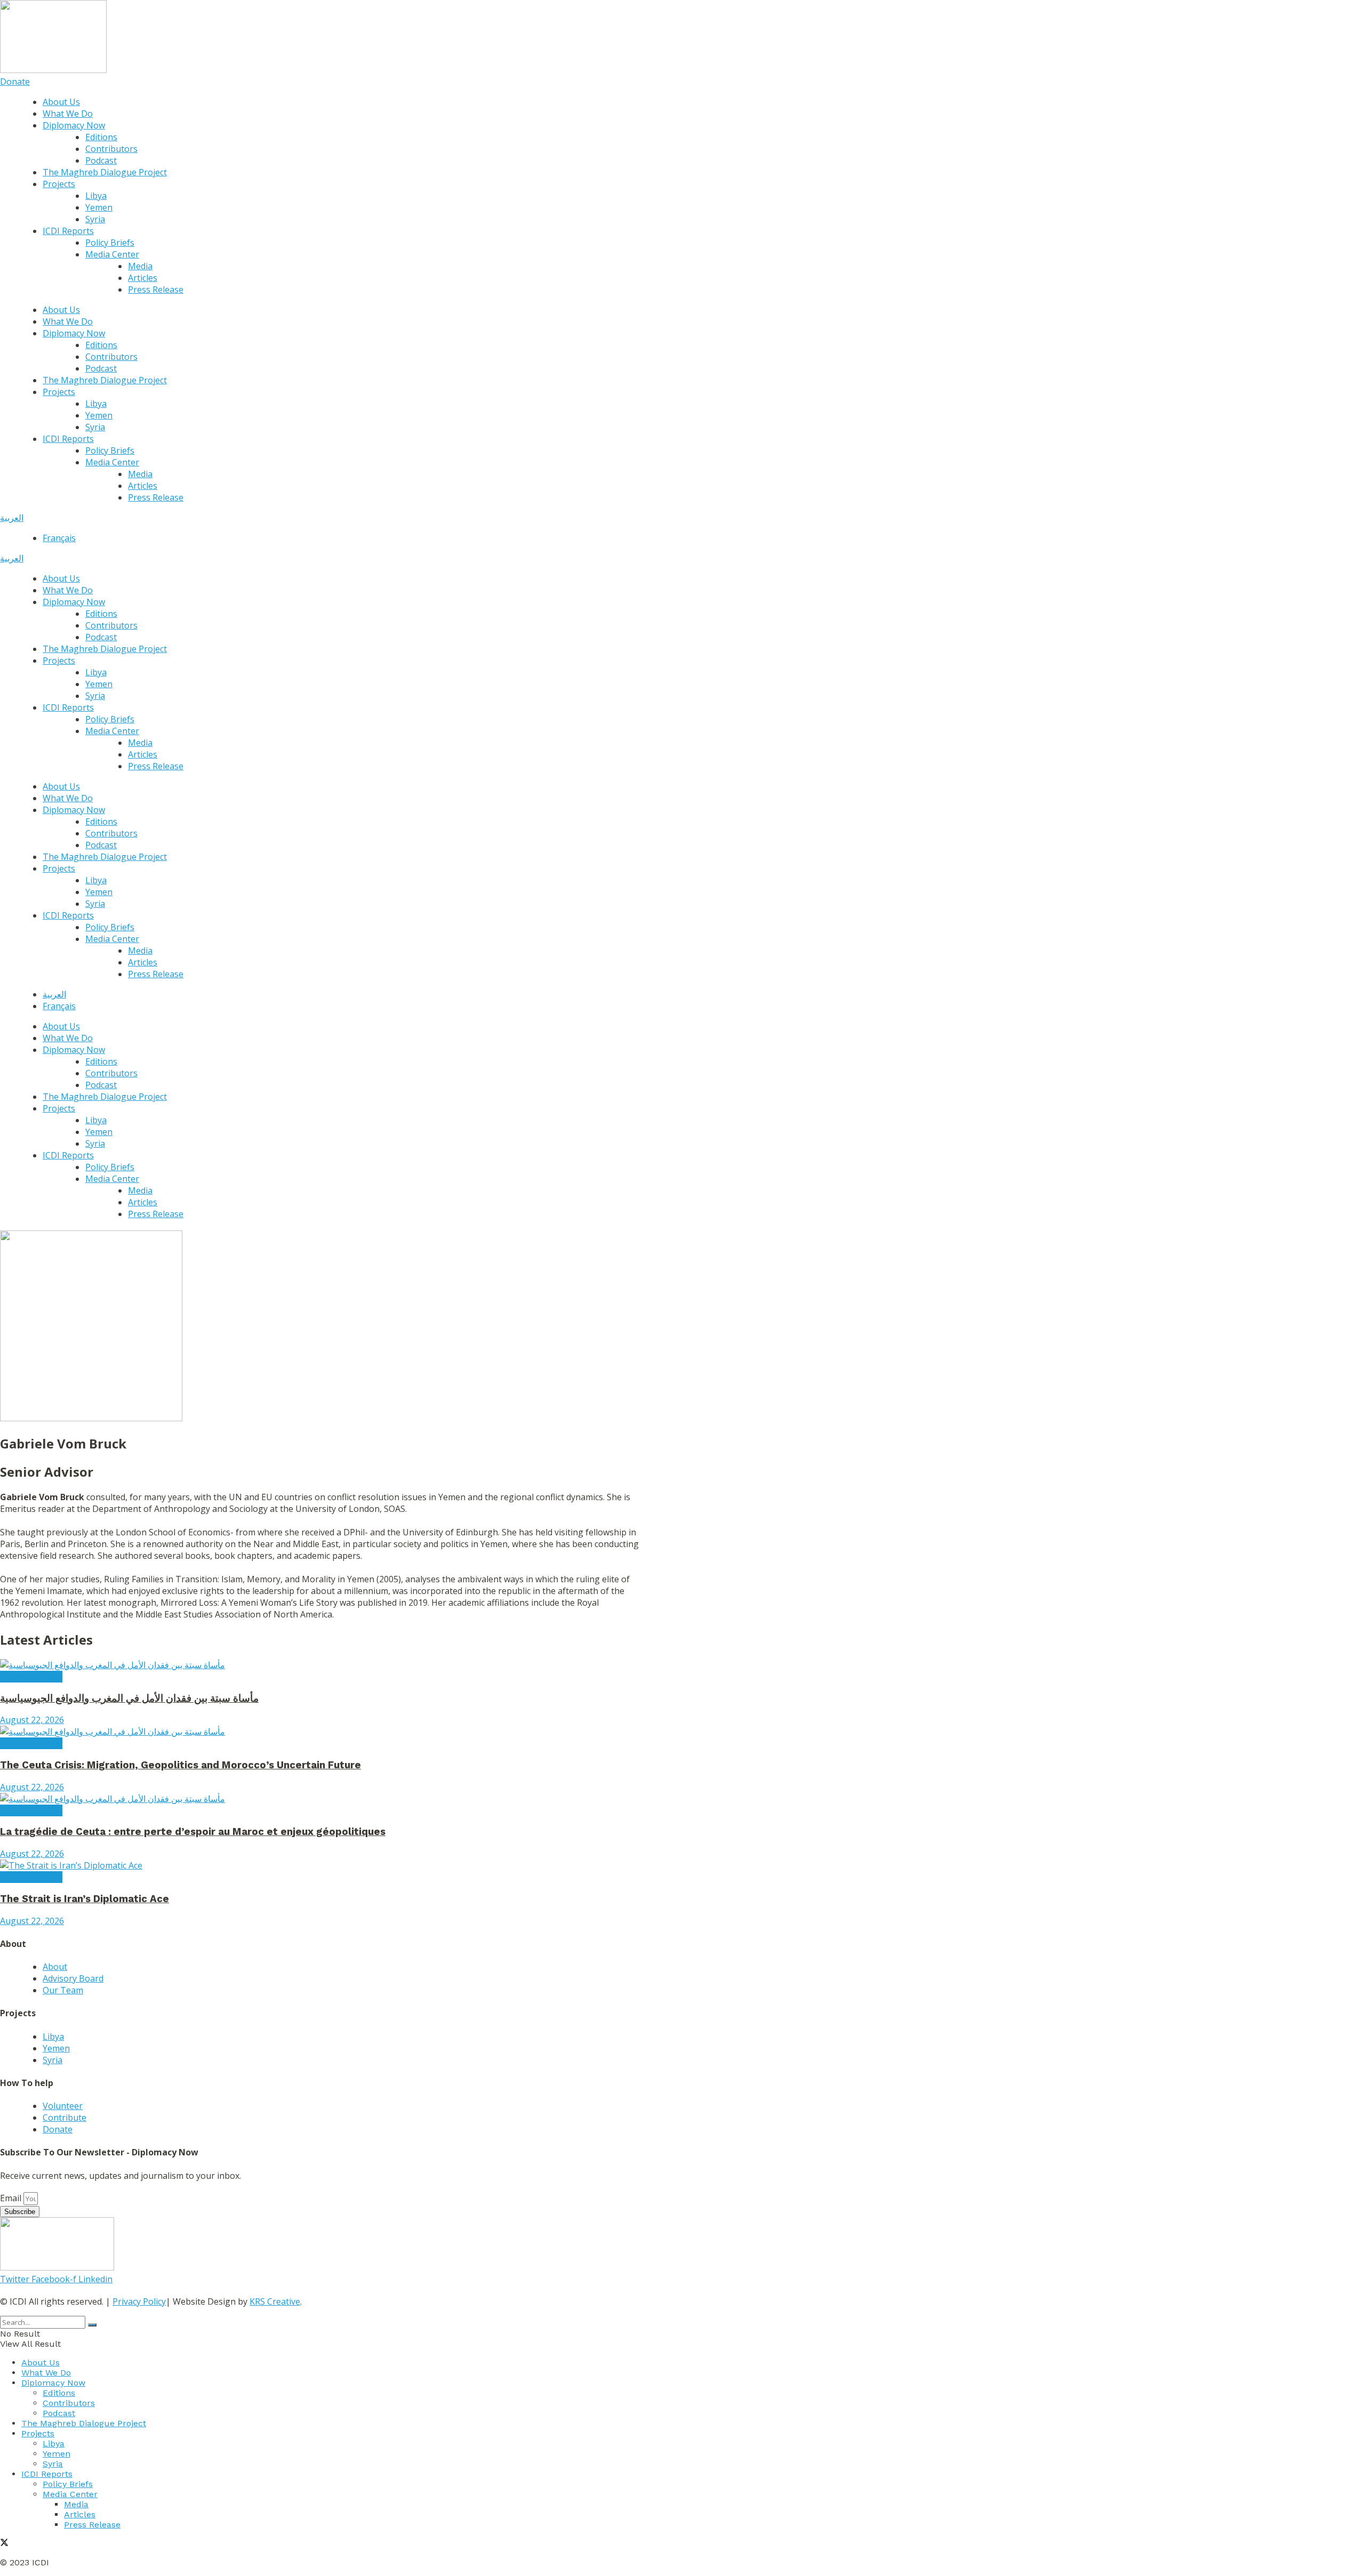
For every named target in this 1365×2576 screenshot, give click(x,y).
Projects (59, 184)
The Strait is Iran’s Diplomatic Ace (85, 1899)
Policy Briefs (110, 243)
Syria (95, 219)
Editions (101, 137)
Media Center (112, 254)
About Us (61, 102)
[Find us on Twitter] (4, 2544)
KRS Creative (275, 2301)
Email (12, 2198)
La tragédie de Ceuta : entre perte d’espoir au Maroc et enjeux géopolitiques (193, 1832)
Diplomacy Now (74, 125)
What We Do (68, 114)
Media (140, 266)
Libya (96, 196)
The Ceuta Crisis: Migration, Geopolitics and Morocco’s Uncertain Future (180, 1765)
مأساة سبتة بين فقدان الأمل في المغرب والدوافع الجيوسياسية (129, 1698)
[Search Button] (92, 2325)
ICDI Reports (68, 231)
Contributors (111, 149)
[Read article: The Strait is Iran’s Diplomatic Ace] (320, 1865)
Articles (143, 278)
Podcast (101, 160)
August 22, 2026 (32, 1720)
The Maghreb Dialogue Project (105, 172)
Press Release (156, 289)
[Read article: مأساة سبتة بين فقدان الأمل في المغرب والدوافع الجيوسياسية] (320, 1665)
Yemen (99, 207)
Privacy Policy (139, 2301)
